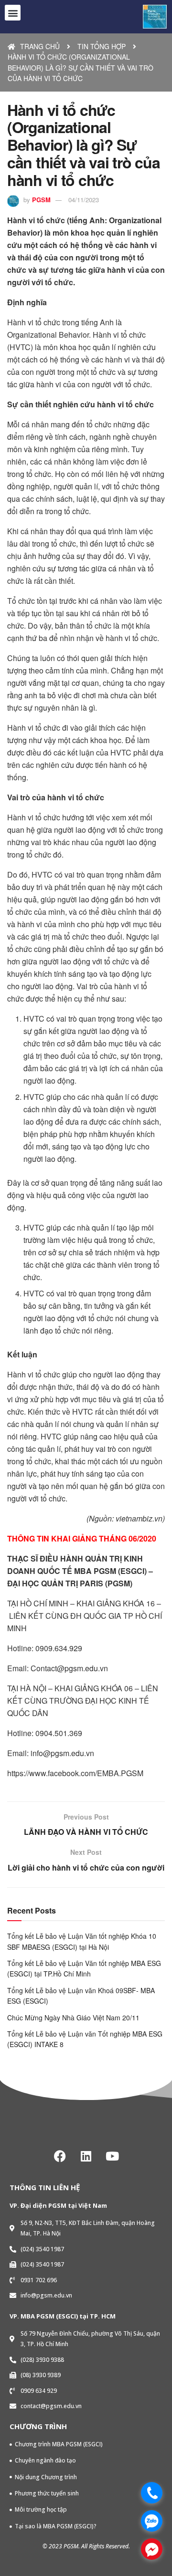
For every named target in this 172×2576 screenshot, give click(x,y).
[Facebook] (60, 2156)
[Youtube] (112, 2156)
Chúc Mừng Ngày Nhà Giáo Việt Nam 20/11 (73, 2017)
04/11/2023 (84, 200)
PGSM (41, 200)
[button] (13, 13)
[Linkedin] (86, 2156)
